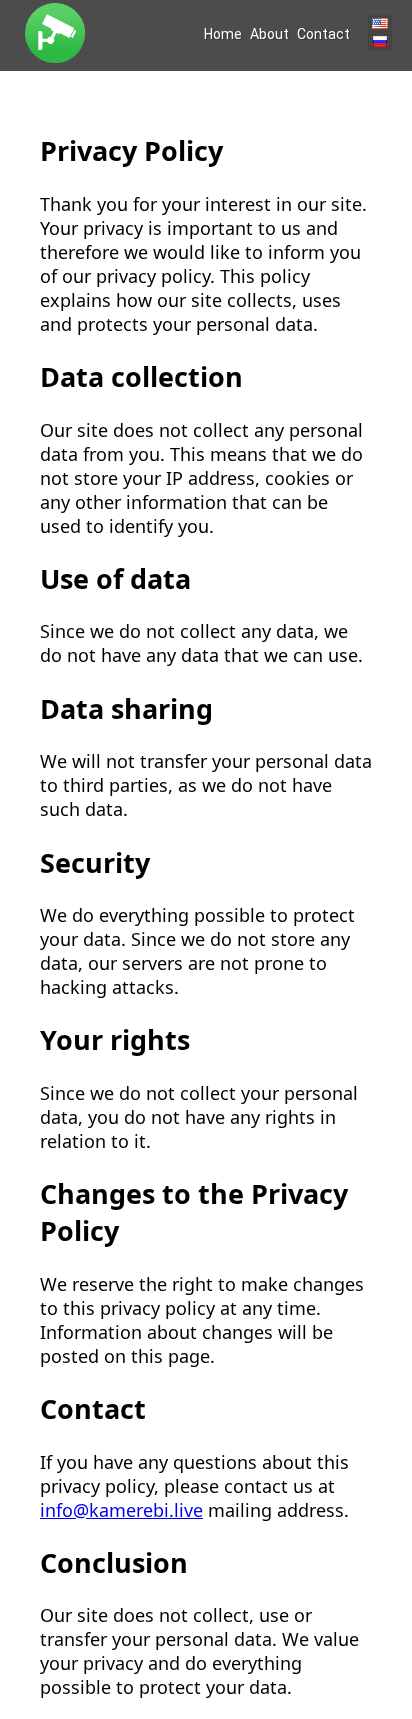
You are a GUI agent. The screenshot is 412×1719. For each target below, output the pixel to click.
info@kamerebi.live (121, 1510)
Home (223, 34)
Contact (323, 34)
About (269, 34)
